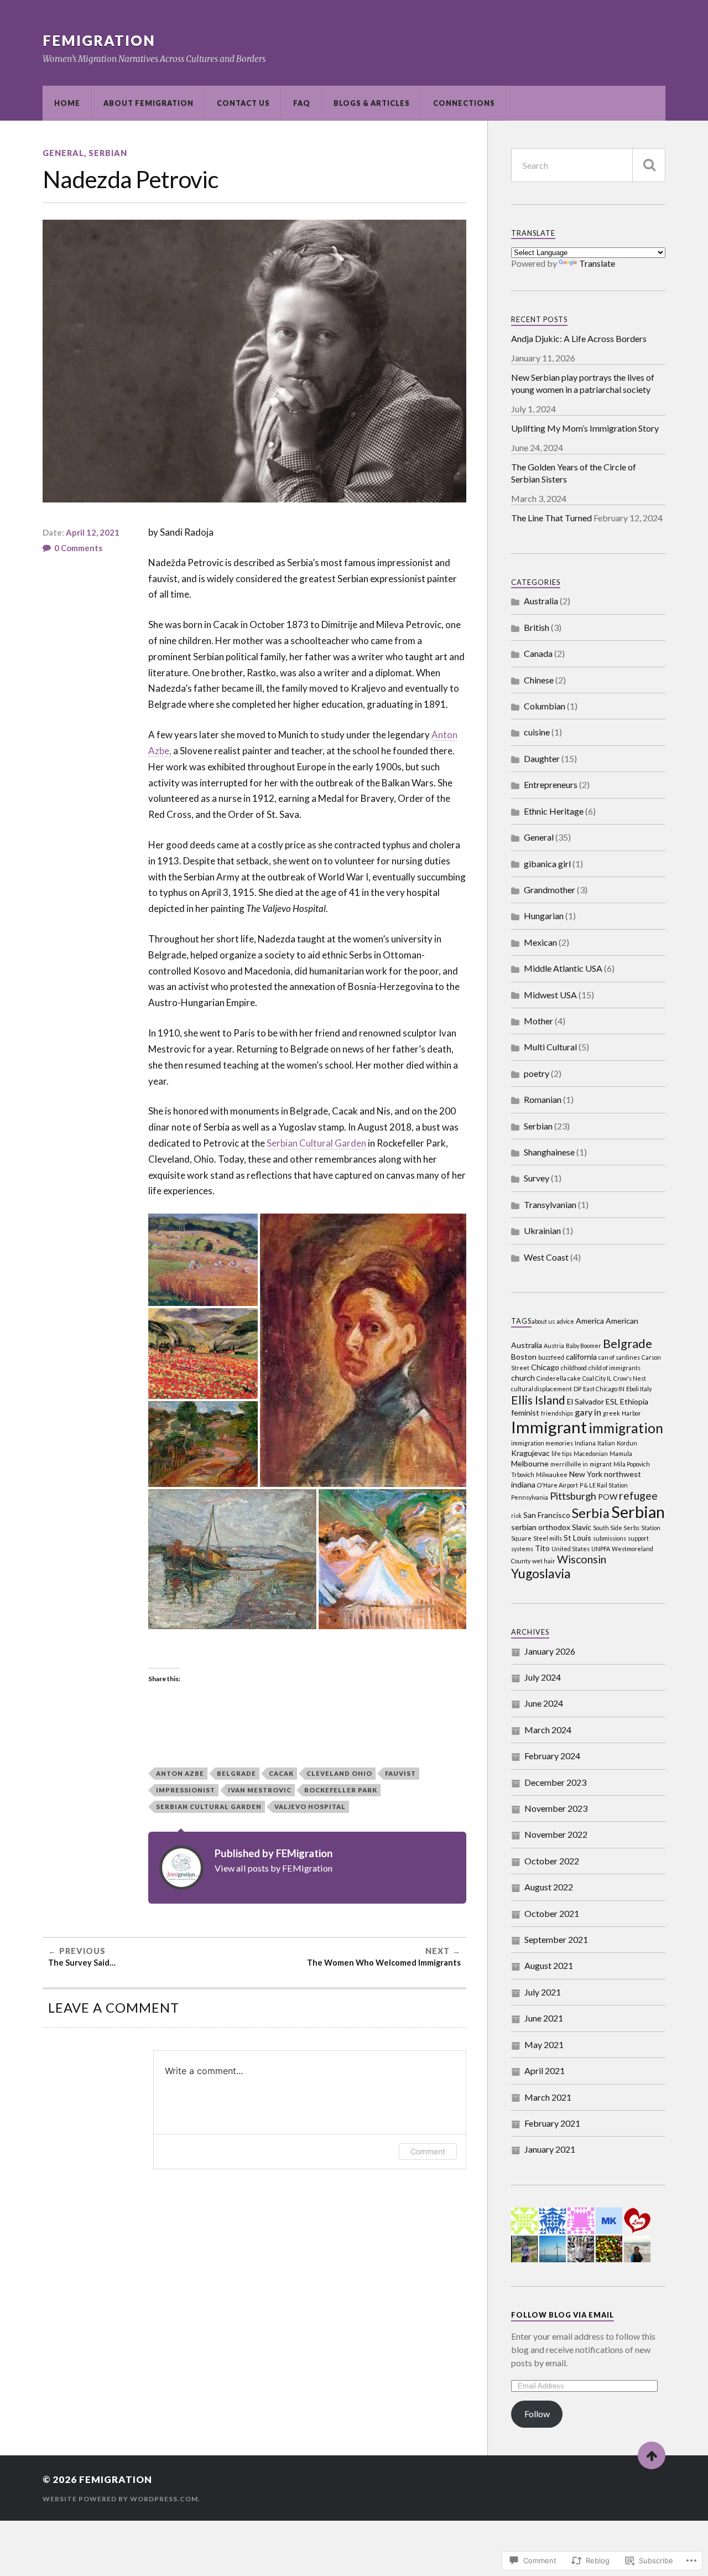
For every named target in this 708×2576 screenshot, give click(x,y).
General (63, 153)
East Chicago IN (604, 1389)
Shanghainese (549, 1152)
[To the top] (652, 2455)
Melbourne (530, 1463)
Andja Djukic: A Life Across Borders (579, 338)
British (537, 627)
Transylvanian (550, 1204)
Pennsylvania (530, 1497)
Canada (538, 653)
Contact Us (243, 103)
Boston (524, 1357)
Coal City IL (597, 1378)
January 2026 (550, 1651)
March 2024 (548, 1730)
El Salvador (585, 1401)
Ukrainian (542, 1230)
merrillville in (569, 1464)
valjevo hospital (310, 1807)
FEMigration (99, 40)
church (523, 1378)
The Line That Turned (551, 518)
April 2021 (545, 2070)
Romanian (543, 1099)
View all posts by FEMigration (274, 1868)
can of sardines (619, 1357)
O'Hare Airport (558, 1485)
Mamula (621, 1453)
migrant (601, 1464)
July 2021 (543, 1992)
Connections (464, 103)
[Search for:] (588, 165)
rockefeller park (341, 1790)
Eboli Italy (639, 1389)
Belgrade (236, 1773)
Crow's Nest (630, 1378)
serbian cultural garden (209, 1807)
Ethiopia (634, 1401)
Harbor (631, 1413)
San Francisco (547, 1515)
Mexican (540, 942)
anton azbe (180, 1773)
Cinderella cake (559, 1378)
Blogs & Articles (372, 103)
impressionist (186, 1790)
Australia (541, 601)
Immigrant (549, 1427)
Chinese (539, 680)
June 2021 (544, 2018)
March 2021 (548, 2097)
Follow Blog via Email (563, 2315)
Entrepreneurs (551, 784)
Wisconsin (582, 1559)
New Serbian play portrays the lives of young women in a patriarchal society (583, 383)
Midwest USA (550, 995)
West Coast (546, 1257)
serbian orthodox (541, 1527)
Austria (554, 1346)
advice (565, 1321)
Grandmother (550, 890)
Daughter (542, 758)
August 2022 (549, 1887)
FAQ (302, 103)
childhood (574, 1368)
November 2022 (556, 1834)
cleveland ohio (339, 1773)
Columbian (545, 706)
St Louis (577, 1538)
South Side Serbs (616, 1528)
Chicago (545, 1367)
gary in (588, 1412)
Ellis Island (538, 1400)
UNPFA (601, 1549)
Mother (538, 1021)
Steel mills (548, 1538)
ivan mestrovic (260, 1790)
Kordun (627, 1443)
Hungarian (544, 916)
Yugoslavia (541, 1573)
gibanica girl (547, 864)
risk (516, 1515)
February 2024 (552, 1756)
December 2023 (555, 1782)
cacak (281, 1773)
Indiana (585, 1443)
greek (611, 1413)
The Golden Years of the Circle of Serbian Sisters (574, 473)
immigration (626, 1428)
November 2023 (556, 1808)
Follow (537, 2414)
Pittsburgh (573, 1496)
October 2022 (552, 1861)
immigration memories (542, 1443)
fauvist (400, 1773)
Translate (597, 263)
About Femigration (149, 103)
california (581, 1357)
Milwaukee (552, 1474)
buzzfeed (551, 1357)
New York (586, 1474)
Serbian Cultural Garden (316, 1143)
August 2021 (549, 1965)
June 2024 (544, 1703)
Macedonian (591, 1453)
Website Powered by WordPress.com (120, 2499)
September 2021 (556, 1939)
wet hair (544, 1561)
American (622, 1321)
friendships (557, 1413)
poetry (537, 1073)
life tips (562, 1453)
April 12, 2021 (93, 532)
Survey (537, 1178)
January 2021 (550, 2149)
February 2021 (552, 2123)
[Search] (649, 165)
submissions (610, 1538)
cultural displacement (542, 1389)
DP (577, 1389)
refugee (638, 1496)
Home (67, 103)
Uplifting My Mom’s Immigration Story (585, 428)
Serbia (591, 1513)
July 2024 (543, 1677)
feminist (525, 1413)
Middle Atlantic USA (563, 968)
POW (608, 1497)
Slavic (582, 1527)
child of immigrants (615, 1368)
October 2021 (552, 1913)
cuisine (537, 732)
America (590, 1321)
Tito (542, 1548)
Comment (428, 2151)
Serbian (108, 153)
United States (571, 1549)
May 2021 (544, 2044)
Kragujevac (530, 1453)
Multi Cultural (550, 1047)
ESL (612, 1401)
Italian (606, 1443)
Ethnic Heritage (554, 811)
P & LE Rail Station (604, 1485)
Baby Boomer (584, 1346)
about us (543, 1321)
